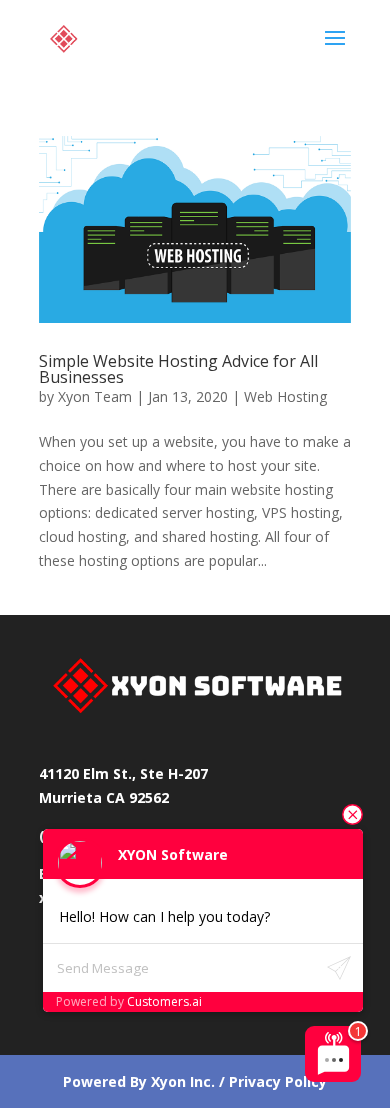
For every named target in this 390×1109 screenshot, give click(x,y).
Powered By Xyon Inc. (139, 1081)
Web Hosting (285, 396)
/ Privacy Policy (271, 1081)
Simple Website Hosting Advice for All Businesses (178, 369)
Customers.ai (164, 1001)
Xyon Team (95, 396)
